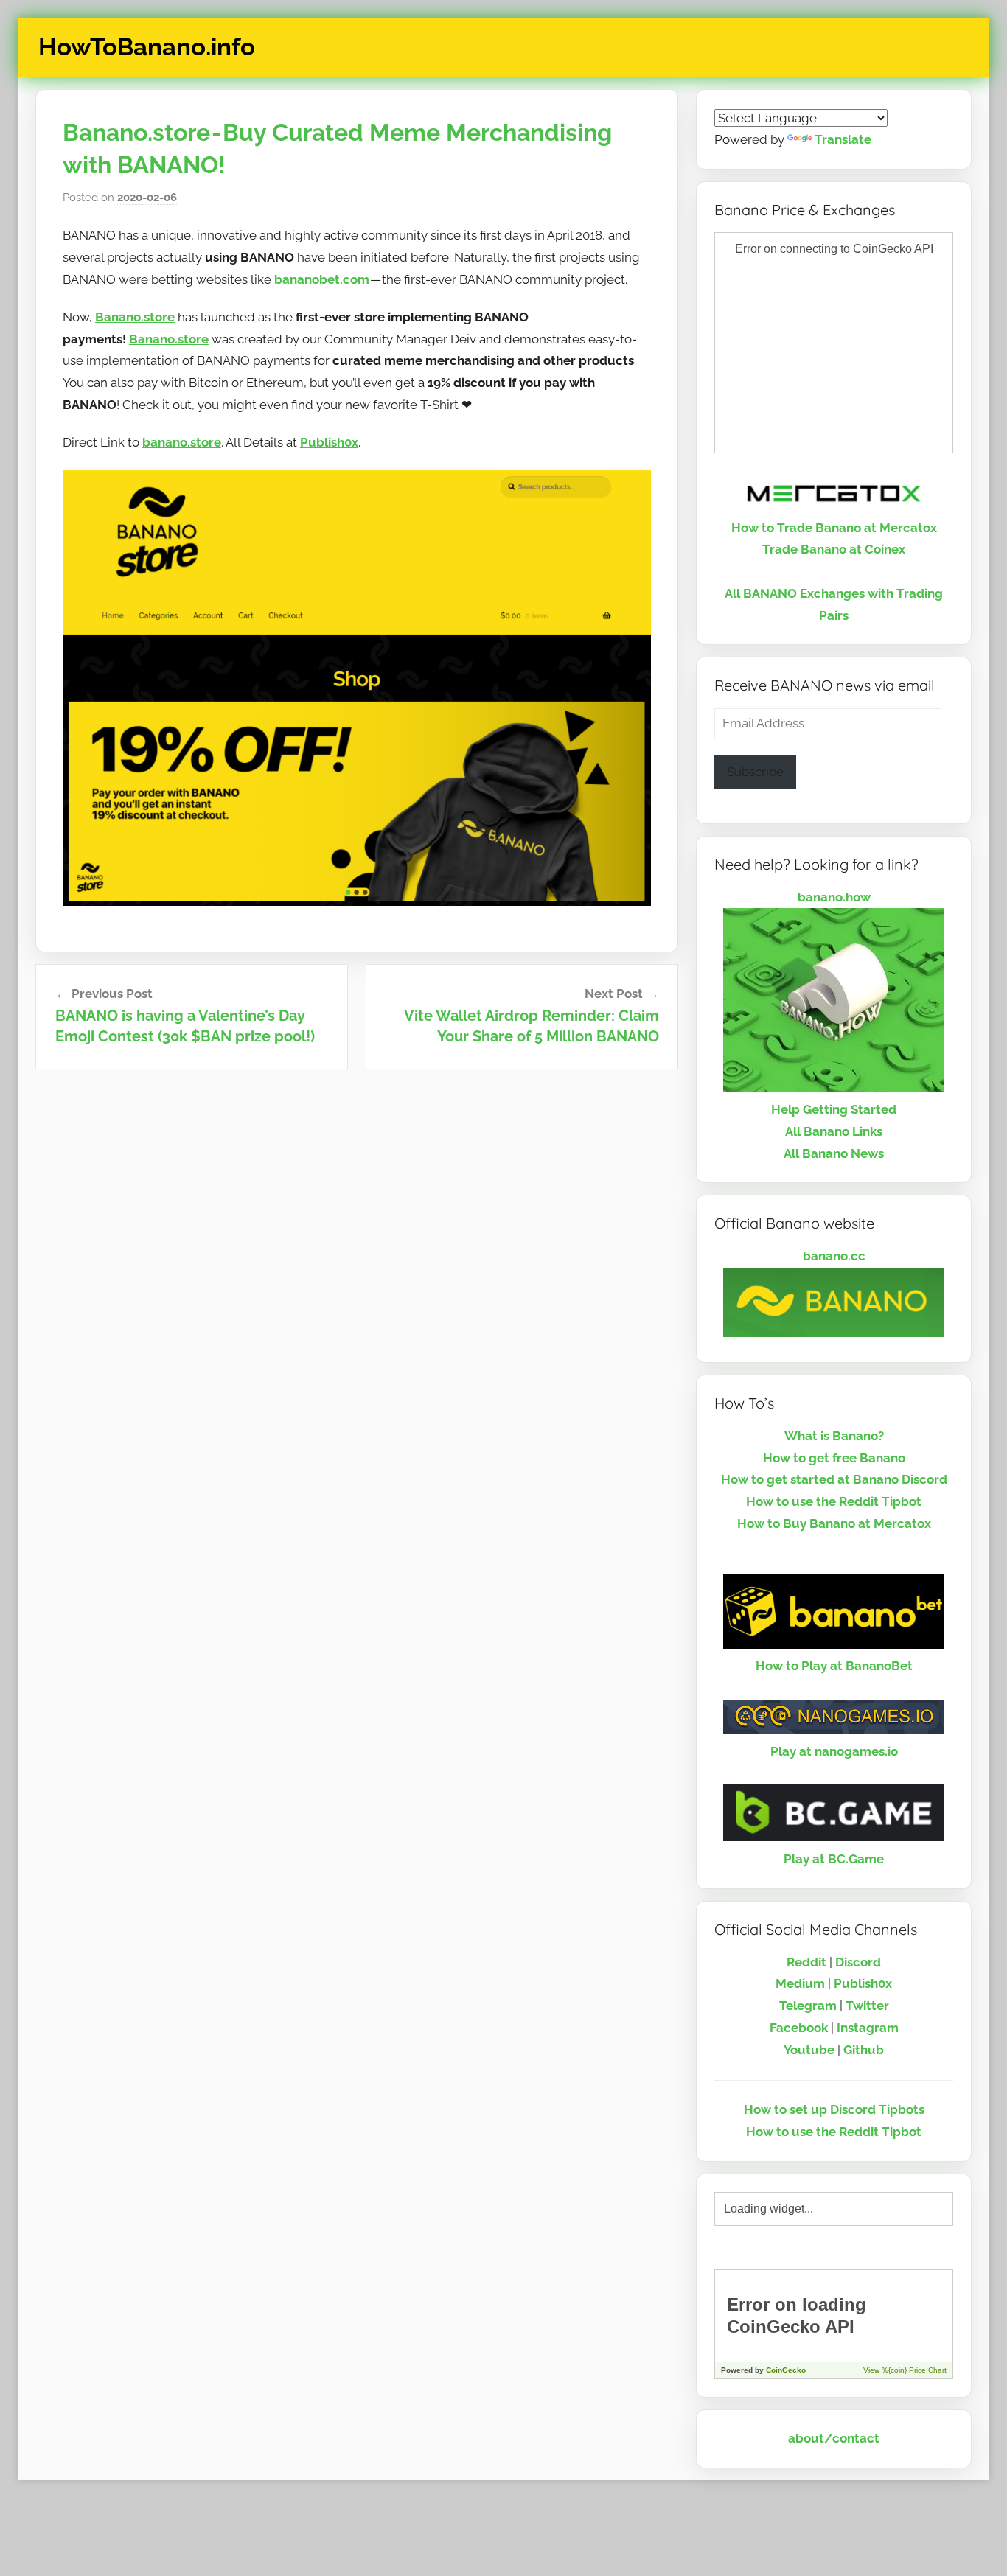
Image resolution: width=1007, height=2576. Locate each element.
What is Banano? (834, 1436)
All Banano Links (834, 1131)
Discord (858, 1962)
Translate (843, 139)
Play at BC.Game (834, 1859)
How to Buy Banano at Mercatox (834, 1523)
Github (864, 2050)
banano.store (182, 442)
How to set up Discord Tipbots (834, 2109)
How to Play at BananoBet (834, 1666)
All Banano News (834, 1153)
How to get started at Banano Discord (834, 1479)
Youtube (809, 2050)
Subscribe (755, 772)
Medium (800, 1983)
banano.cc (834, 1256)
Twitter (867, 2006)
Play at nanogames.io (834, 1751)
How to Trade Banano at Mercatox (834, 528)
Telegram (808, 2006)
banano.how (834, 897)
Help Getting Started (834, 1109)
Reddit (806, 1962)
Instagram (868, 2028)
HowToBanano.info (147, 47)
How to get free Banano (834, 1458)
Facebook (799, 2028)
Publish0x (329, 442)
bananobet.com (322, 279)
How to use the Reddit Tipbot (834, 1501)
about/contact (834, 2438)
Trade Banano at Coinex (834, 549)
